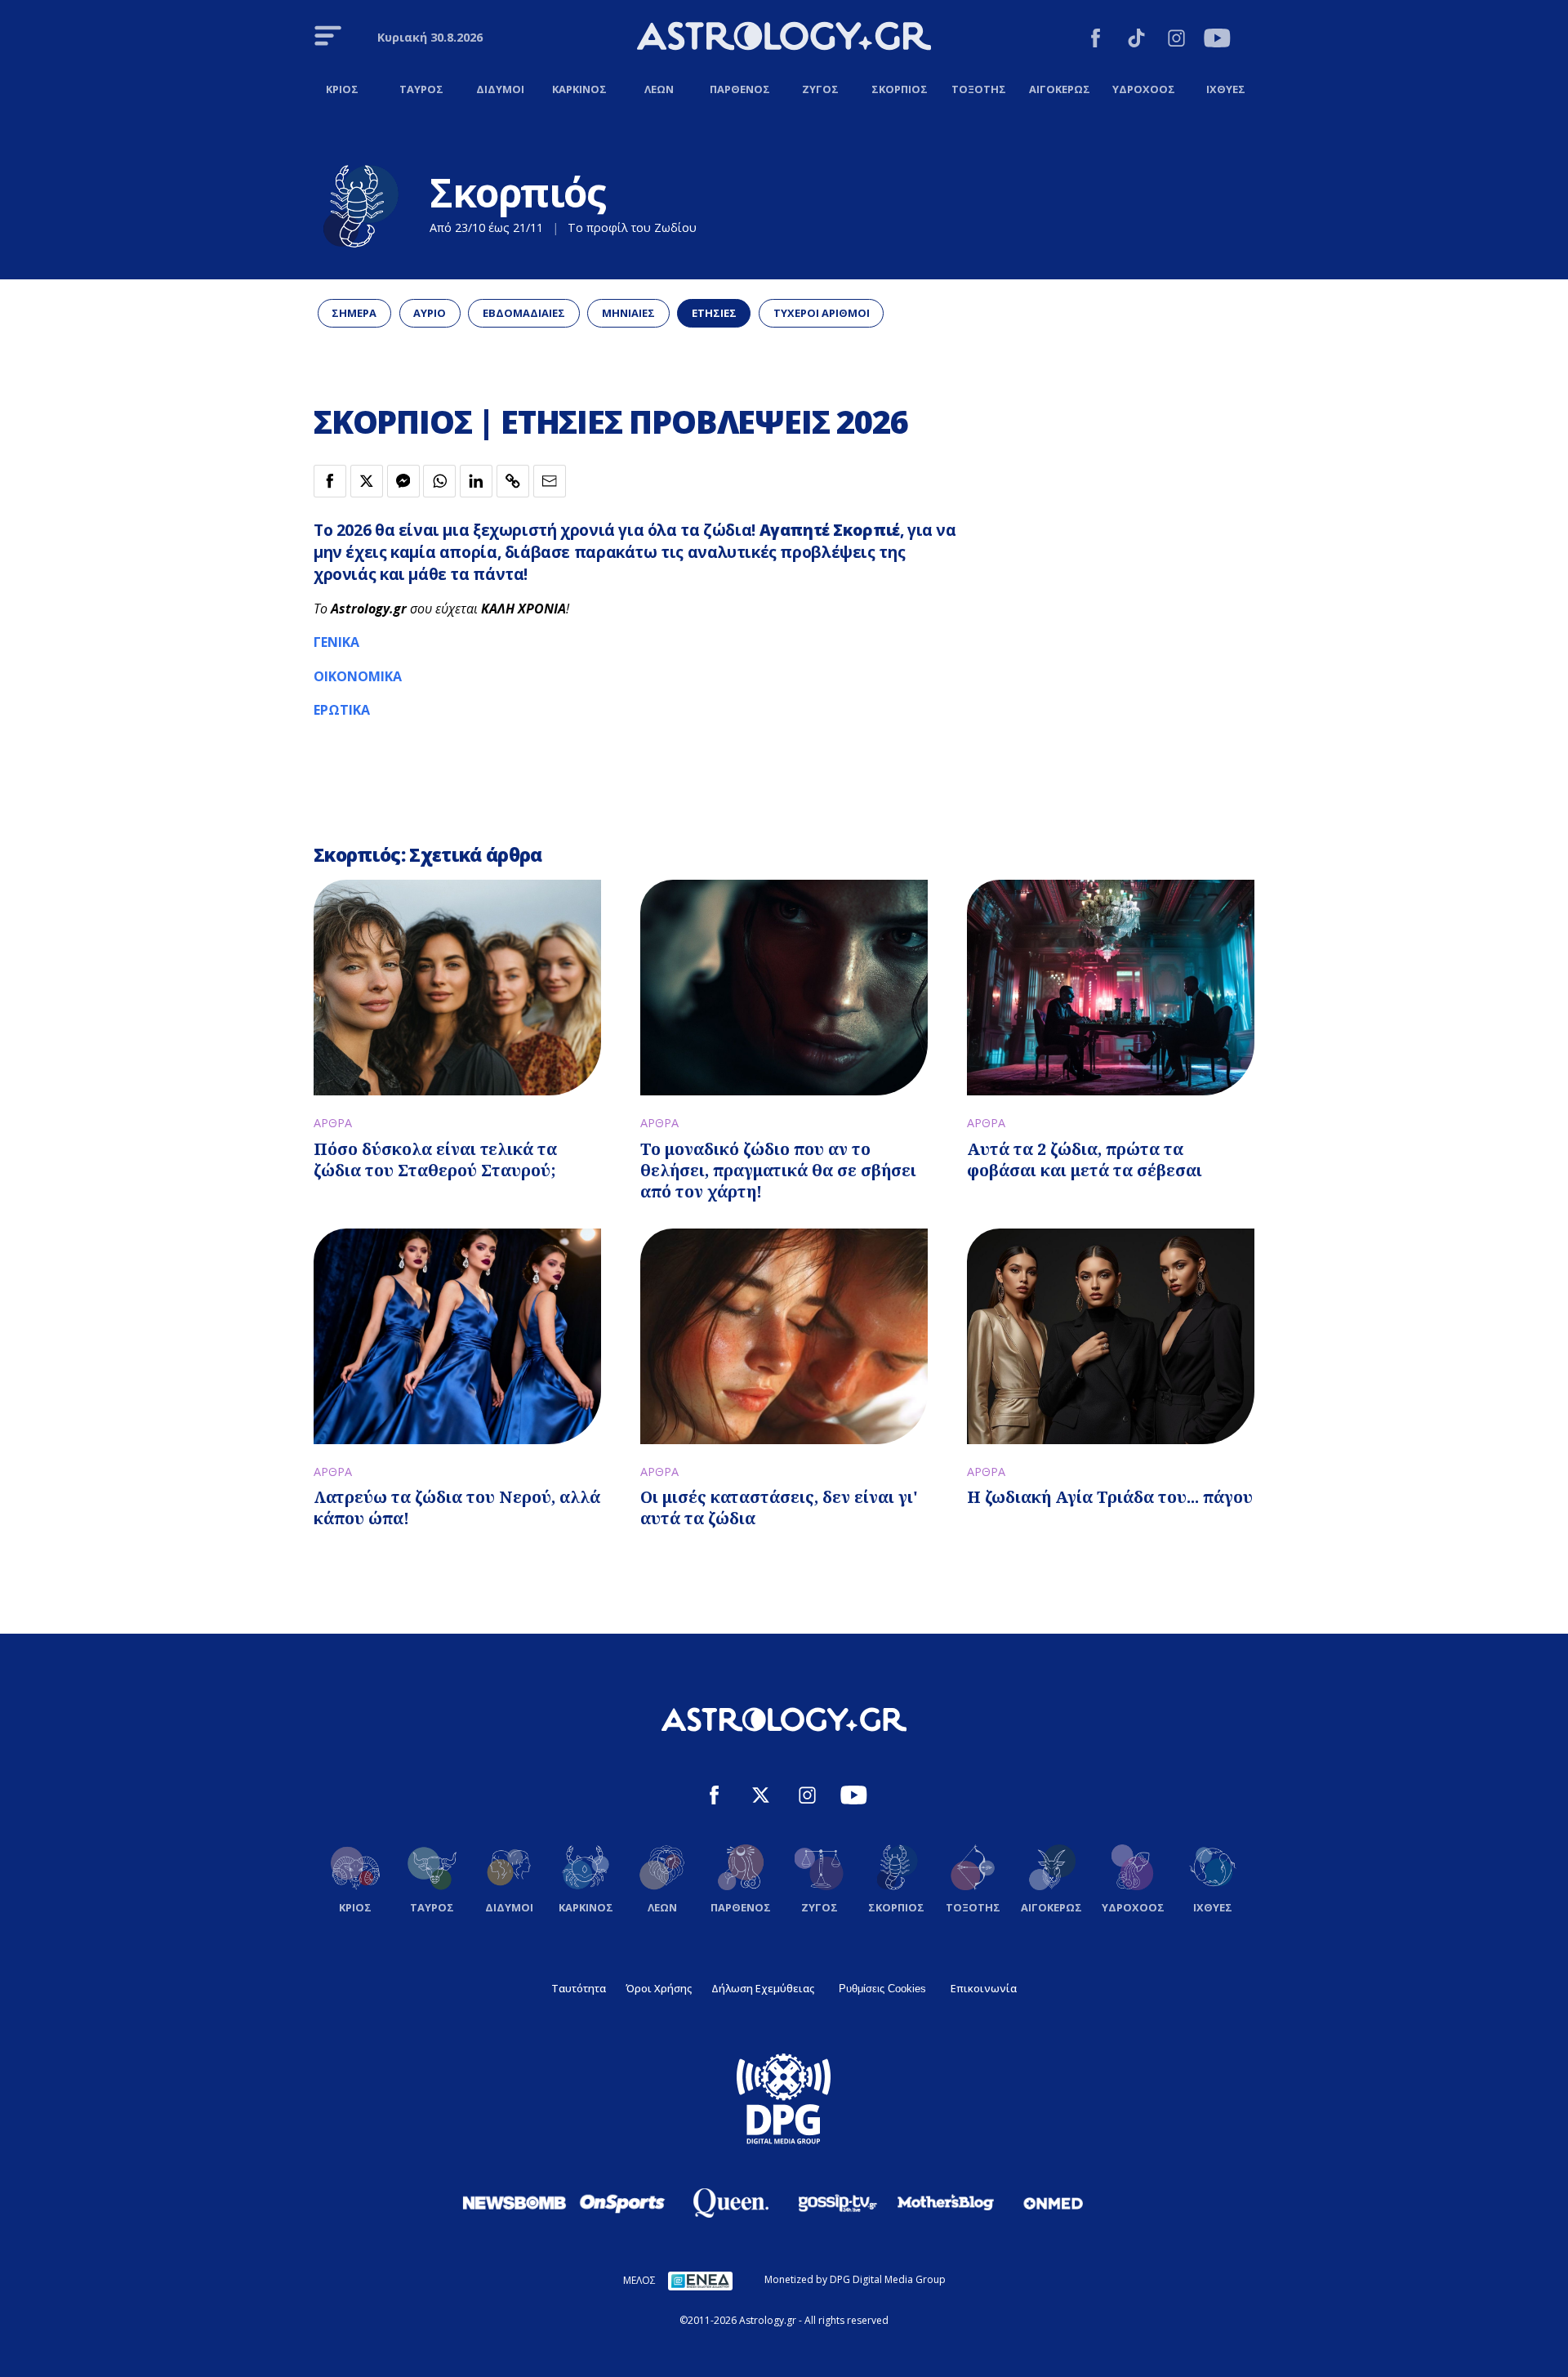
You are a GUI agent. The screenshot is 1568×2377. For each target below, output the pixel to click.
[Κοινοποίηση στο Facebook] (330, 481)
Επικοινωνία (984, 1988)
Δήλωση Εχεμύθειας (763, 1988)
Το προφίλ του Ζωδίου (632, 227)
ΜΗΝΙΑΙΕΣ (628, 313)
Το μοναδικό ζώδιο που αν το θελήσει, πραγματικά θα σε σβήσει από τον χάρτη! (778, 1170)
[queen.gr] (730, 2203)
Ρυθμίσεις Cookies (882, 1989)
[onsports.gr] (622, 2202)
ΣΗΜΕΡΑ (354, 313)
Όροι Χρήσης (659, 1988)
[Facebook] (1096, 40)
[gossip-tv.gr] (838, 2203)
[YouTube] (1217, 40)
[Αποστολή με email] (550, 481)
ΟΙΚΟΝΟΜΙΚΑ (358, 676)
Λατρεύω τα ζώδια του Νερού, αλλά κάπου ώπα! (457, 1507)
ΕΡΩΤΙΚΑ (343, 710)
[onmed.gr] (1053, 2203)
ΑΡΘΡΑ (333, 1123)
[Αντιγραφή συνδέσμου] (513, 481)
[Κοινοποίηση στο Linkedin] (476, 481)
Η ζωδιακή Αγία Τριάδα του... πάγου (1110, 1497)
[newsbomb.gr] (514, 2202)
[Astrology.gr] (784, 38)
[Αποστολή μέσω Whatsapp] (439, 481)
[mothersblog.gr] (946, 2203)
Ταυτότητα (579, 1988)
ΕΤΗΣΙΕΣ (714, 313)
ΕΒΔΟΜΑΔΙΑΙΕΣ (524, 313)
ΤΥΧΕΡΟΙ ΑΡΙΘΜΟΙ (822, 313)
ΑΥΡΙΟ (430, 313)
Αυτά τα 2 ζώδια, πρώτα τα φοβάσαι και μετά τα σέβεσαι (1085, 1160)
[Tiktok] (1136, 40)
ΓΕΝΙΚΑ (336, 642)
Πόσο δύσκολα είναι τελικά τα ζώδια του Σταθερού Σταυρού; (435, 1160)
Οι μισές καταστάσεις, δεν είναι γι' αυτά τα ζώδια (779, 1507)
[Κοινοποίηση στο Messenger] (403, 481)
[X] (761, 1797)
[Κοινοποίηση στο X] (367, 481)
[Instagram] (1176, 40)
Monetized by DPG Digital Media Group (855, 2279)
